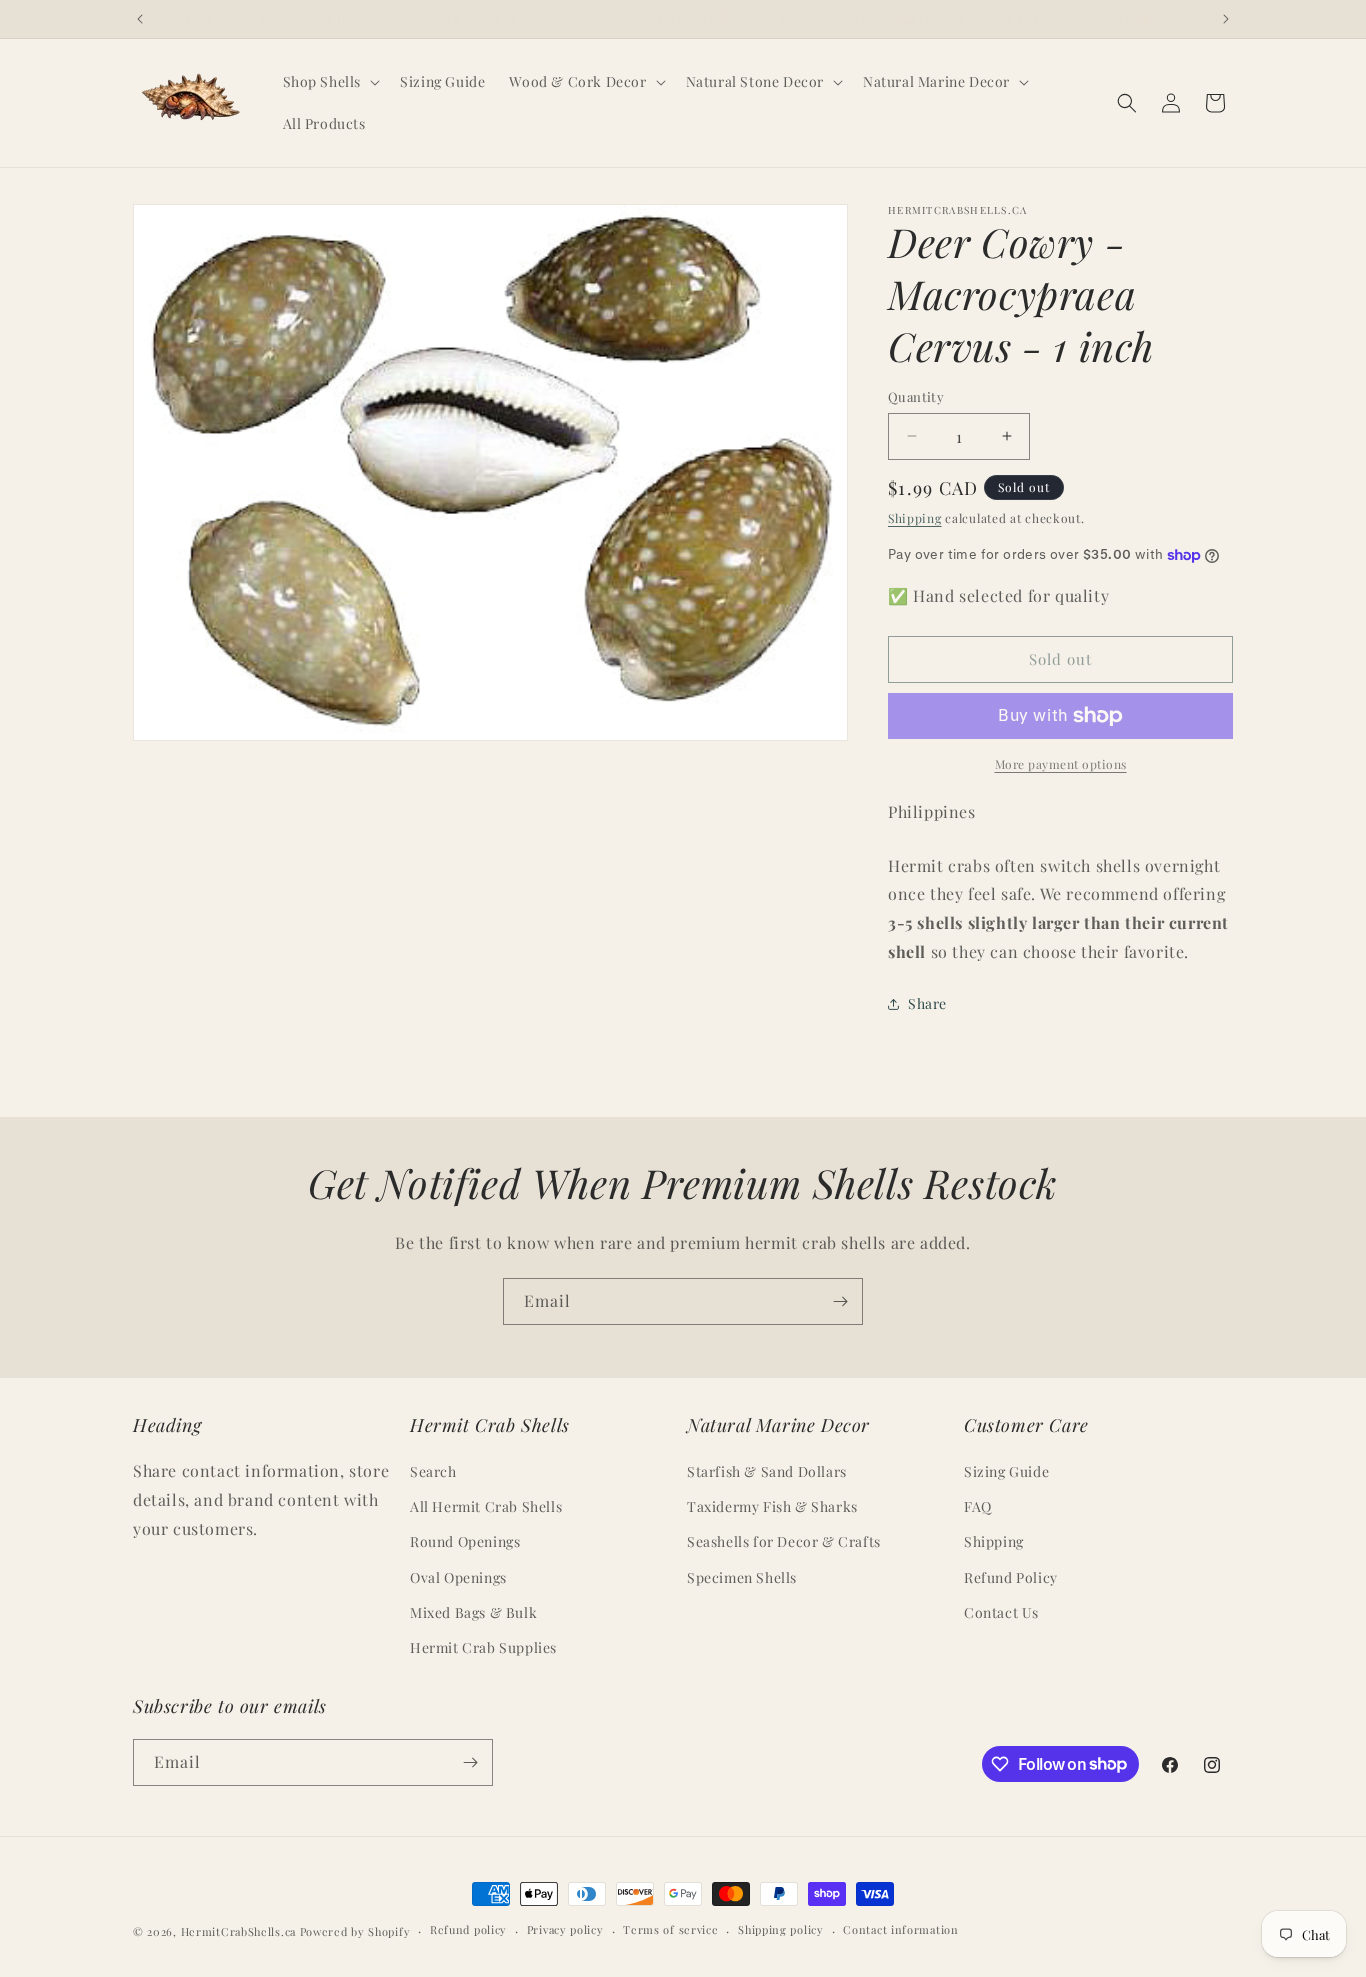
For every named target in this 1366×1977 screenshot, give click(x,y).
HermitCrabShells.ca (238, 1931)
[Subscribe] (840, 1301)
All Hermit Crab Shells (486, 1506)
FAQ (978, 1506)
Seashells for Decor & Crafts (784, 1541)
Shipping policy (781, 1929)
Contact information (900, 1929)
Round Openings (465, 1541)
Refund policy (468, 1929)
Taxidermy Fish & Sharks (772, 1506)
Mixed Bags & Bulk (473, 1612)
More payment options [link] (1061, 764)
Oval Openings (458, 1577)
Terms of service (670, 1929)
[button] (330, 82)
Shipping (915, 518)
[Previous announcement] (140, 19)
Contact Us (1001, 1612)
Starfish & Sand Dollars (767, 1471)
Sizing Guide (1006, 1471)
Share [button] (927, 1003)
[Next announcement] (1226, 19)
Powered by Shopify (355, 1931)
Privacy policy (565, 1929)
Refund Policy (1011, 1577)
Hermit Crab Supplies (483, 1647)
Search (433, 1471)
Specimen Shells (742, 1577)
